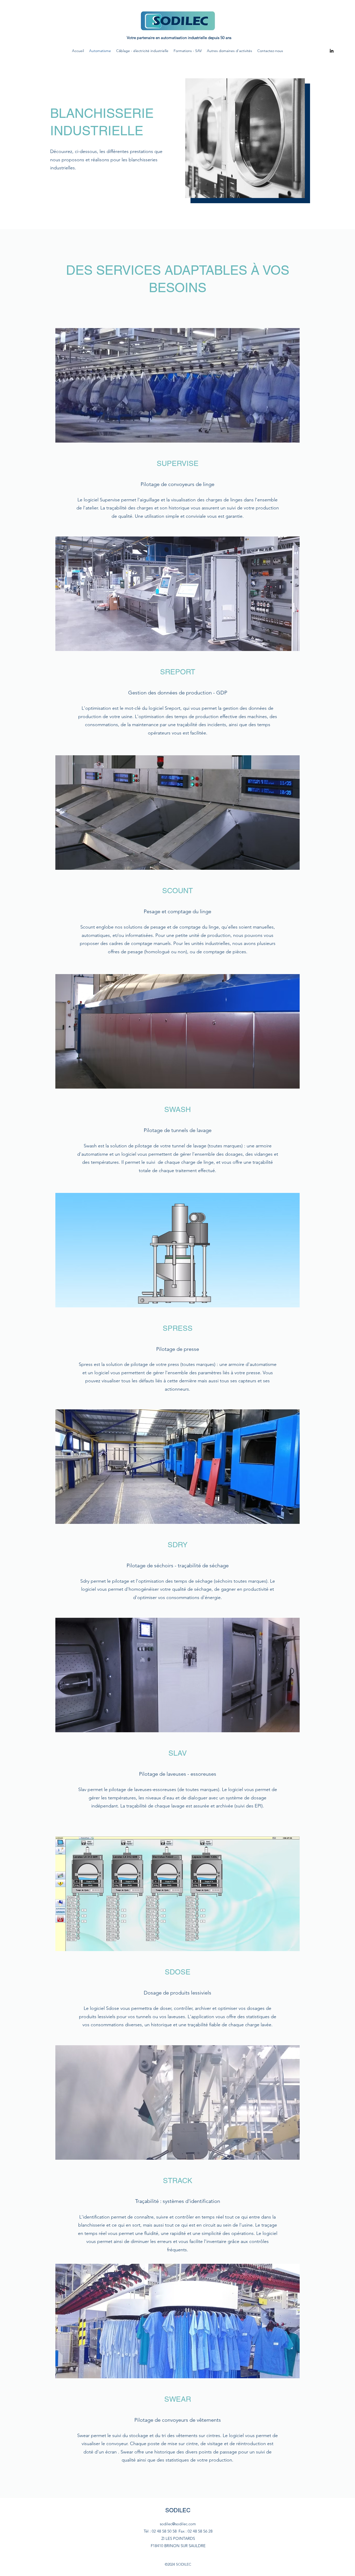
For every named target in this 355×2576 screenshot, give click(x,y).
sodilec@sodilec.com (178, 2524)
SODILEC (178, 2510)
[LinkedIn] (332, 51)
